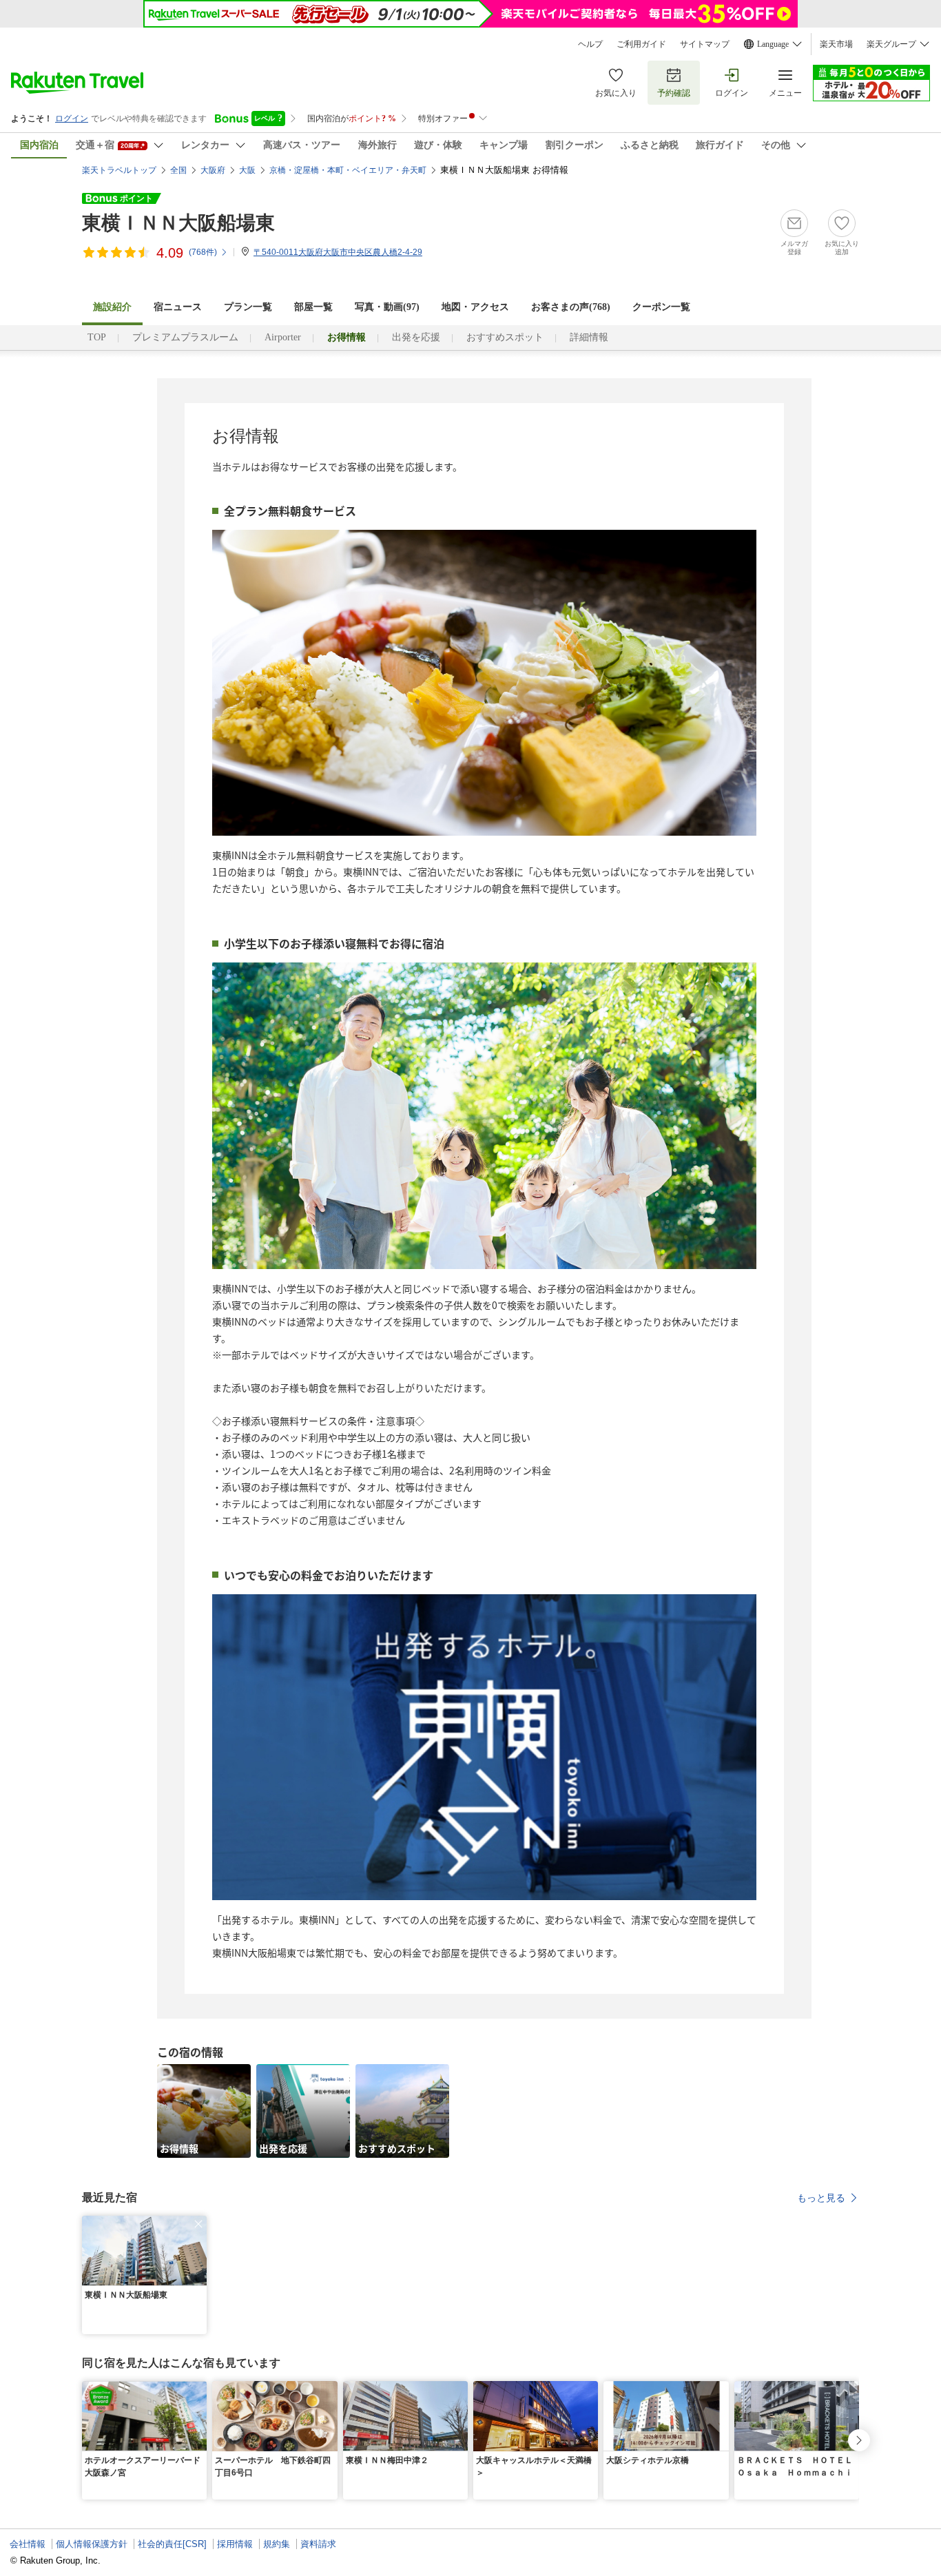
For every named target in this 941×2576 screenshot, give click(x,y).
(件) (203, 252)
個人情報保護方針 (92, 2544)
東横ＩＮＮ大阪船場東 (178, 223)
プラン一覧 (248, 307)
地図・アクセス (475, 307)
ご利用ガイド (641, 44)
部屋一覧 (313, 307)
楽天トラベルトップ (119, 170)
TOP (97, 337)
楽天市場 (836, 44)
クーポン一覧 (661, 307)
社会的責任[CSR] (172, 2544)
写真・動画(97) (387, 307)
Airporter (283, 337)
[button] (198, 2224)
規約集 (277, 2544)
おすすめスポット (505, 337)
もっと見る (821, 2198)
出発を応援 (416, 337)
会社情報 (28, 2544)
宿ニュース (178, 307)
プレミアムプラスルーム (185, 337)
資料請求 (318, 2544)
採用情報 (235, 2544)
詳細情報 (589, 337)
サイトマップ (705, 44)
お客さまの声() (571, 307)
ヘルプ (590, 44)
